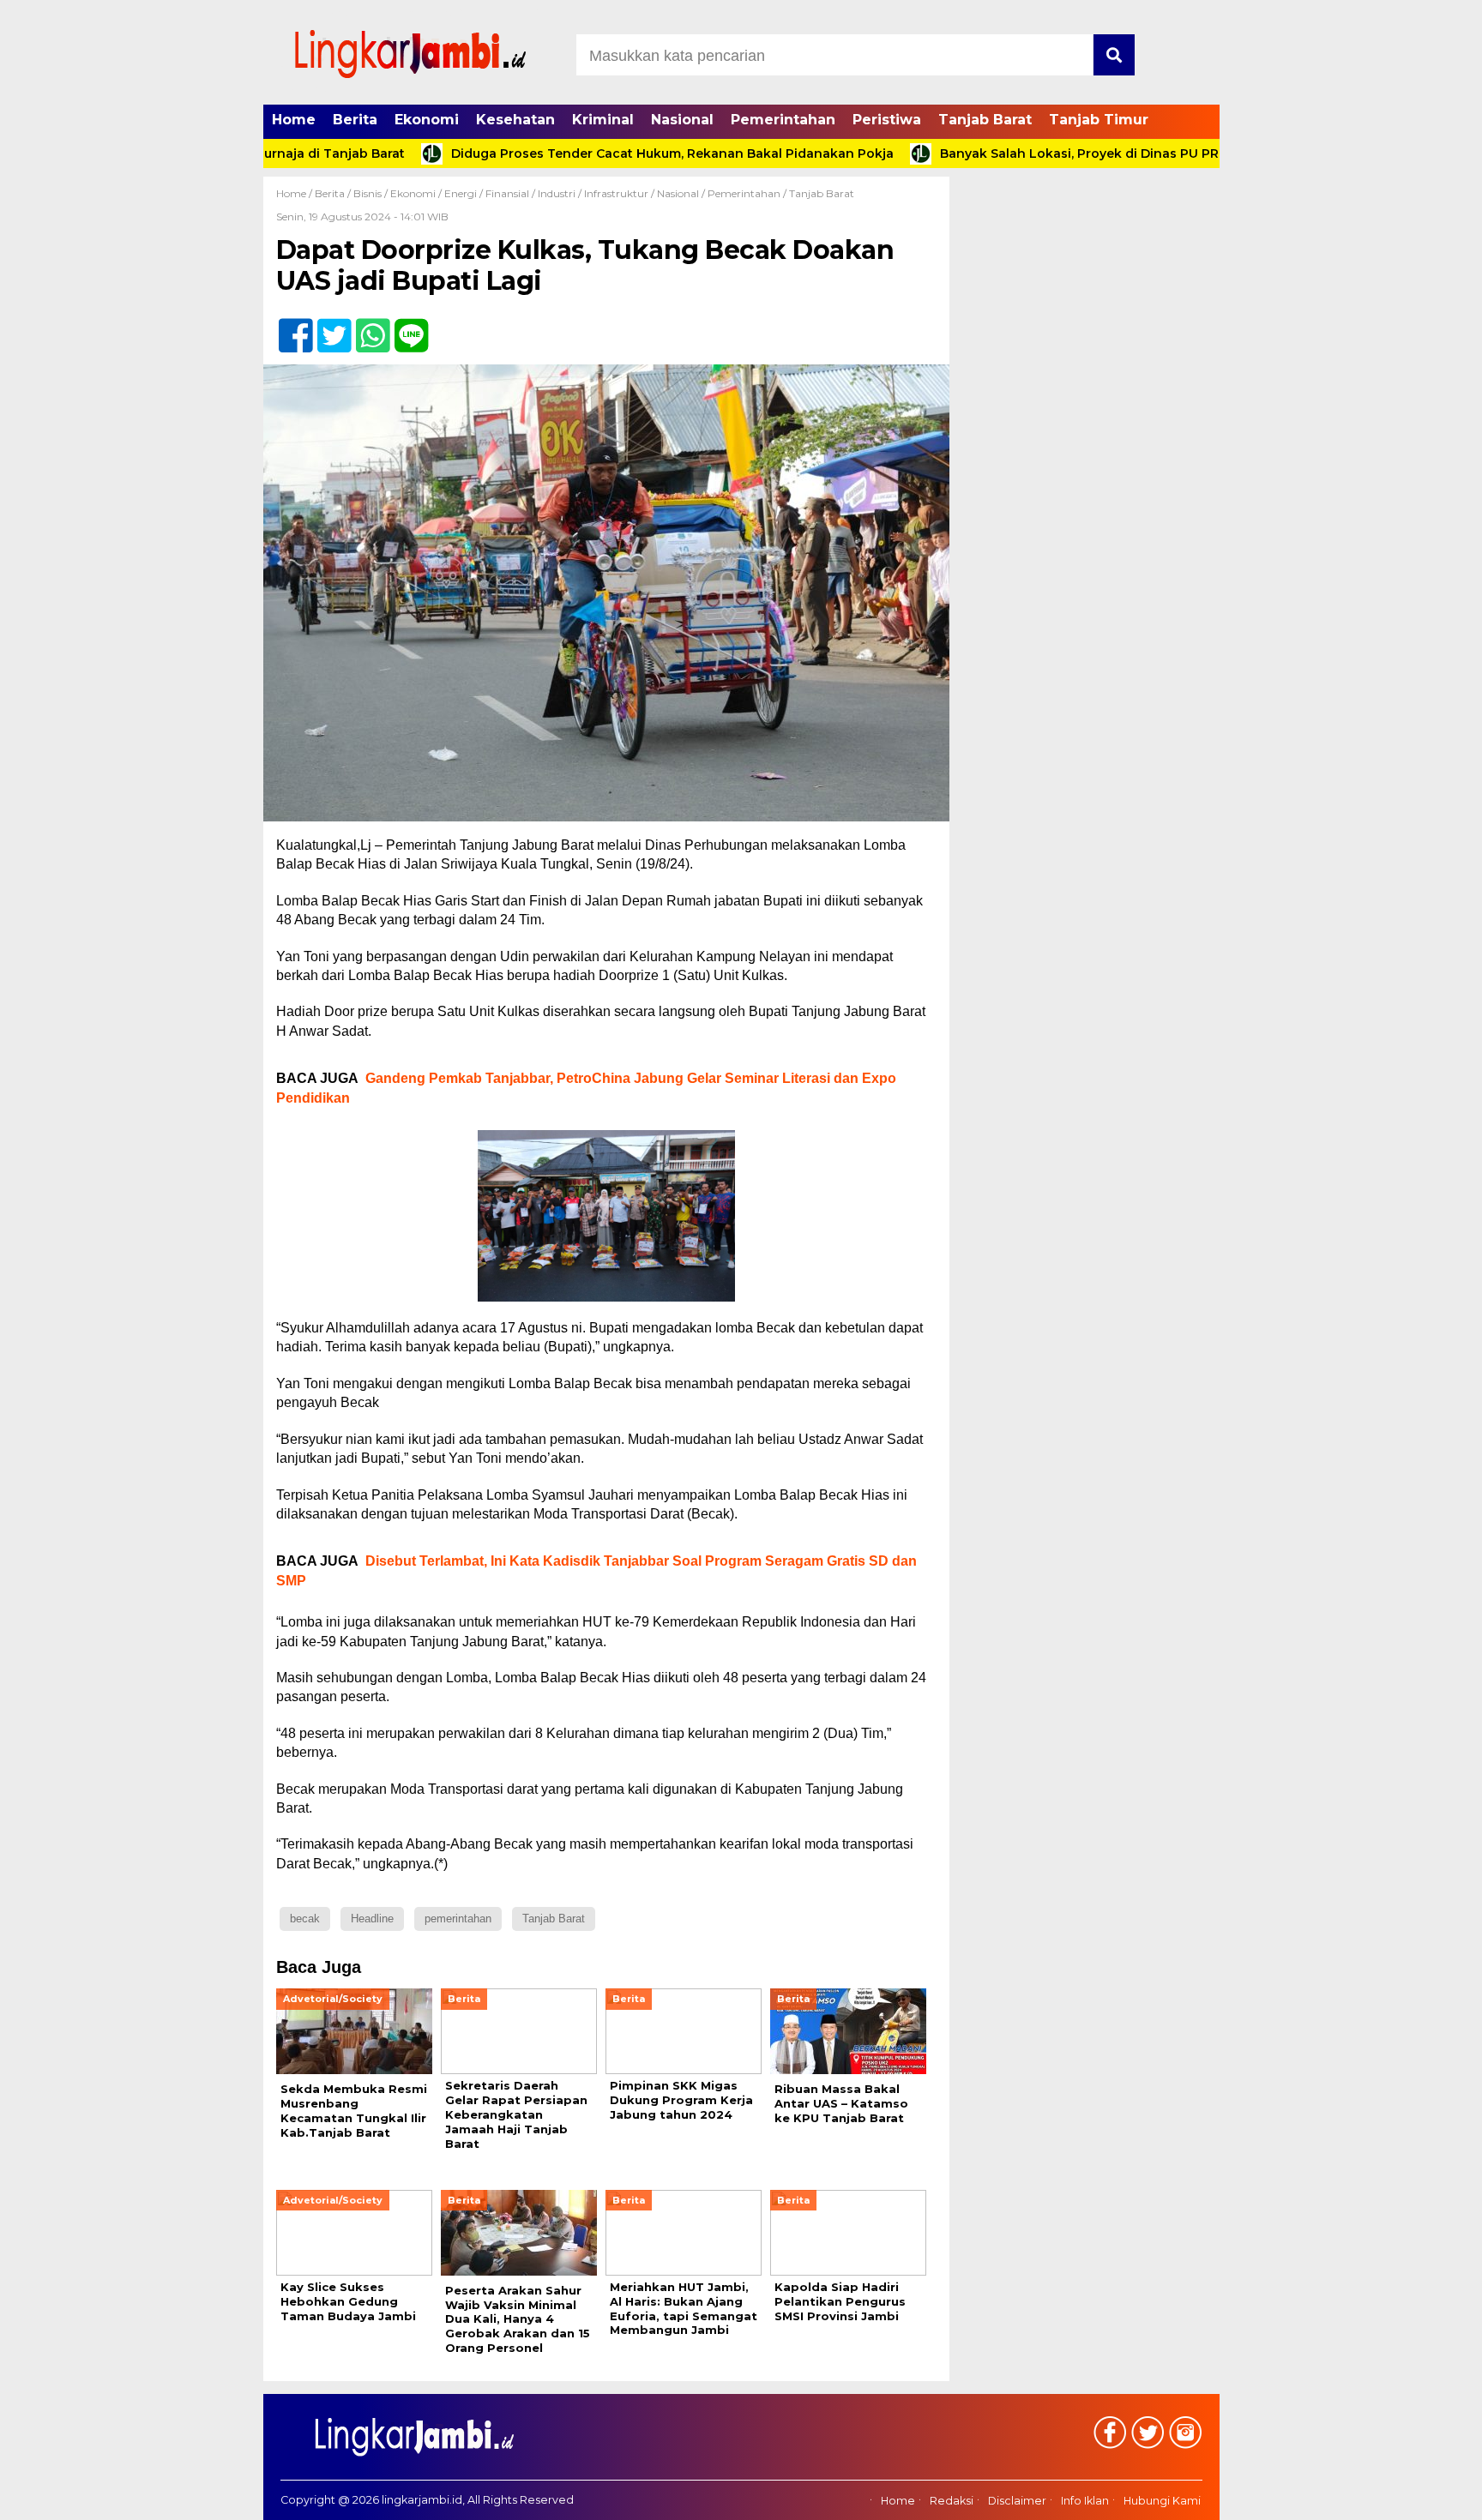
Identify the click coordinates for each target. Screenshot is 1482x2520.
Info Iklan (1085, 2501)
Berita (355, 120)
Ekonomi (427, 120)
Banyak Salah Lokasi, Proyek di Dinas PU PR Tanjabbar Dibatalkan (1067, 153)
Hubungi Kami (1162, 2501)
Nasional (682, 120)
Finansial (507, 193)
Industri (557, 193)
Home (294, 120)
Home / (295, 193)
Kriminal (603, 120)
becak (305, 1919)
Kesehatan (515, 120)
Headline (372, 1919)
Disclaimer (1017, 2501)
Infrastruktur (616, 193)
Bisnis (367, 193)
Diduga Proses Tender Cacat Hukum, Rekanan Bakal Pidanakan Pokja (589, 153)
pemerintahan (458, 1919)
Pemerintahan (783, 120)
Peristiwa (887, 120)
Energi (461, 193)
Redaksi (952, 2501)
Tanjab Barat (985, 120)
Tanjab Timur (1099, 120)
